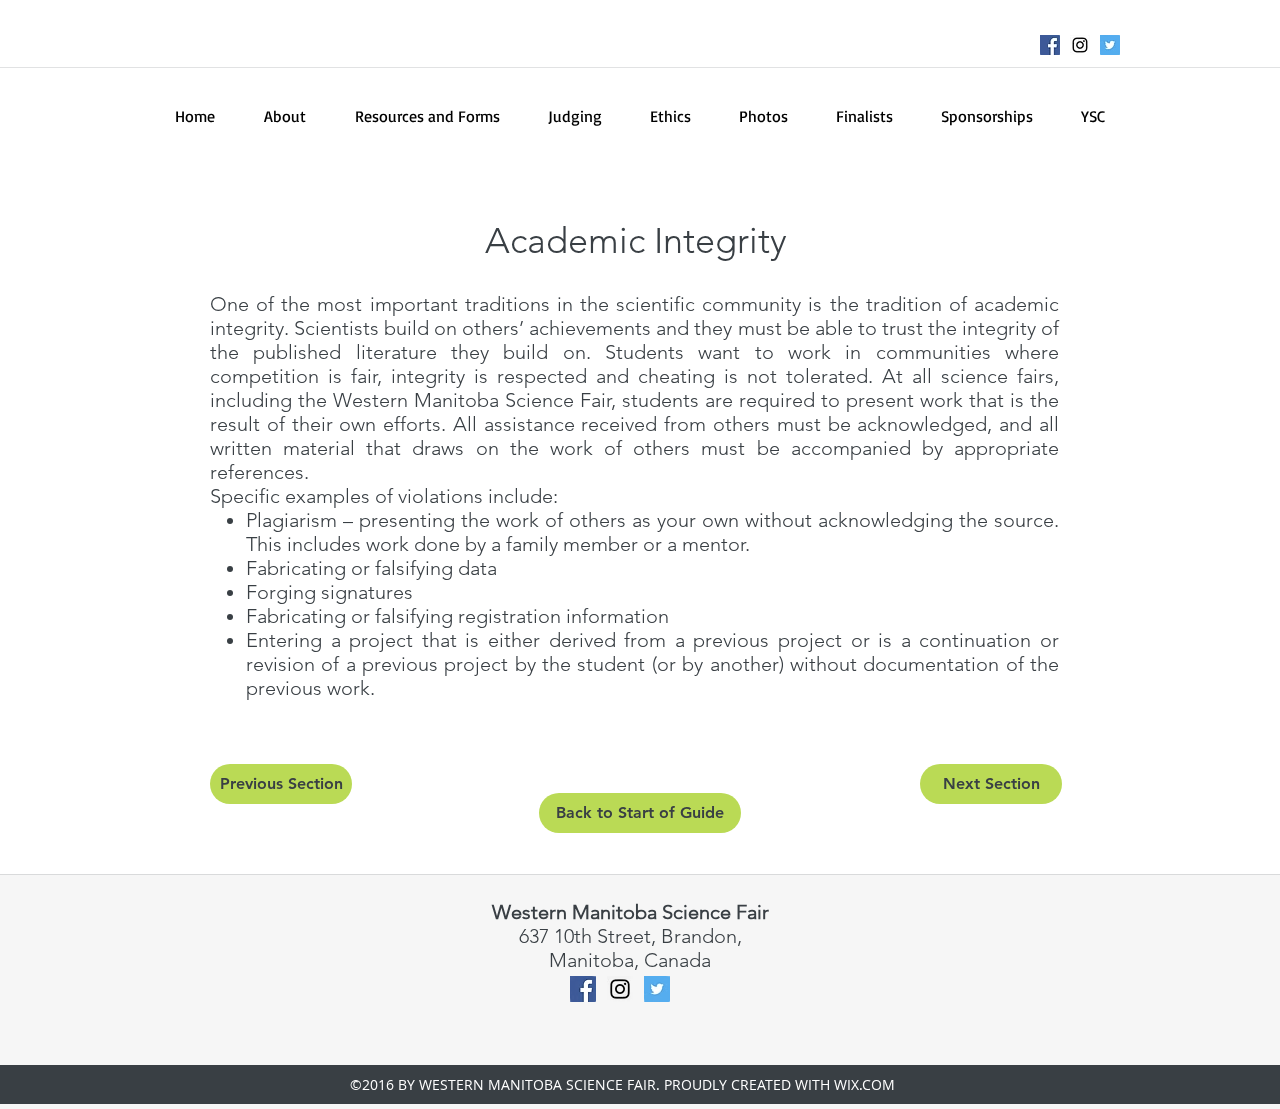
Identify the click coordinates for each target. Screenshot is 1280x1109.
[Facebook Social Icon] (1050, 45)
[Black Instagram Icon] (1080, 45)
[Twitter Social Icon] (1110, 45)
